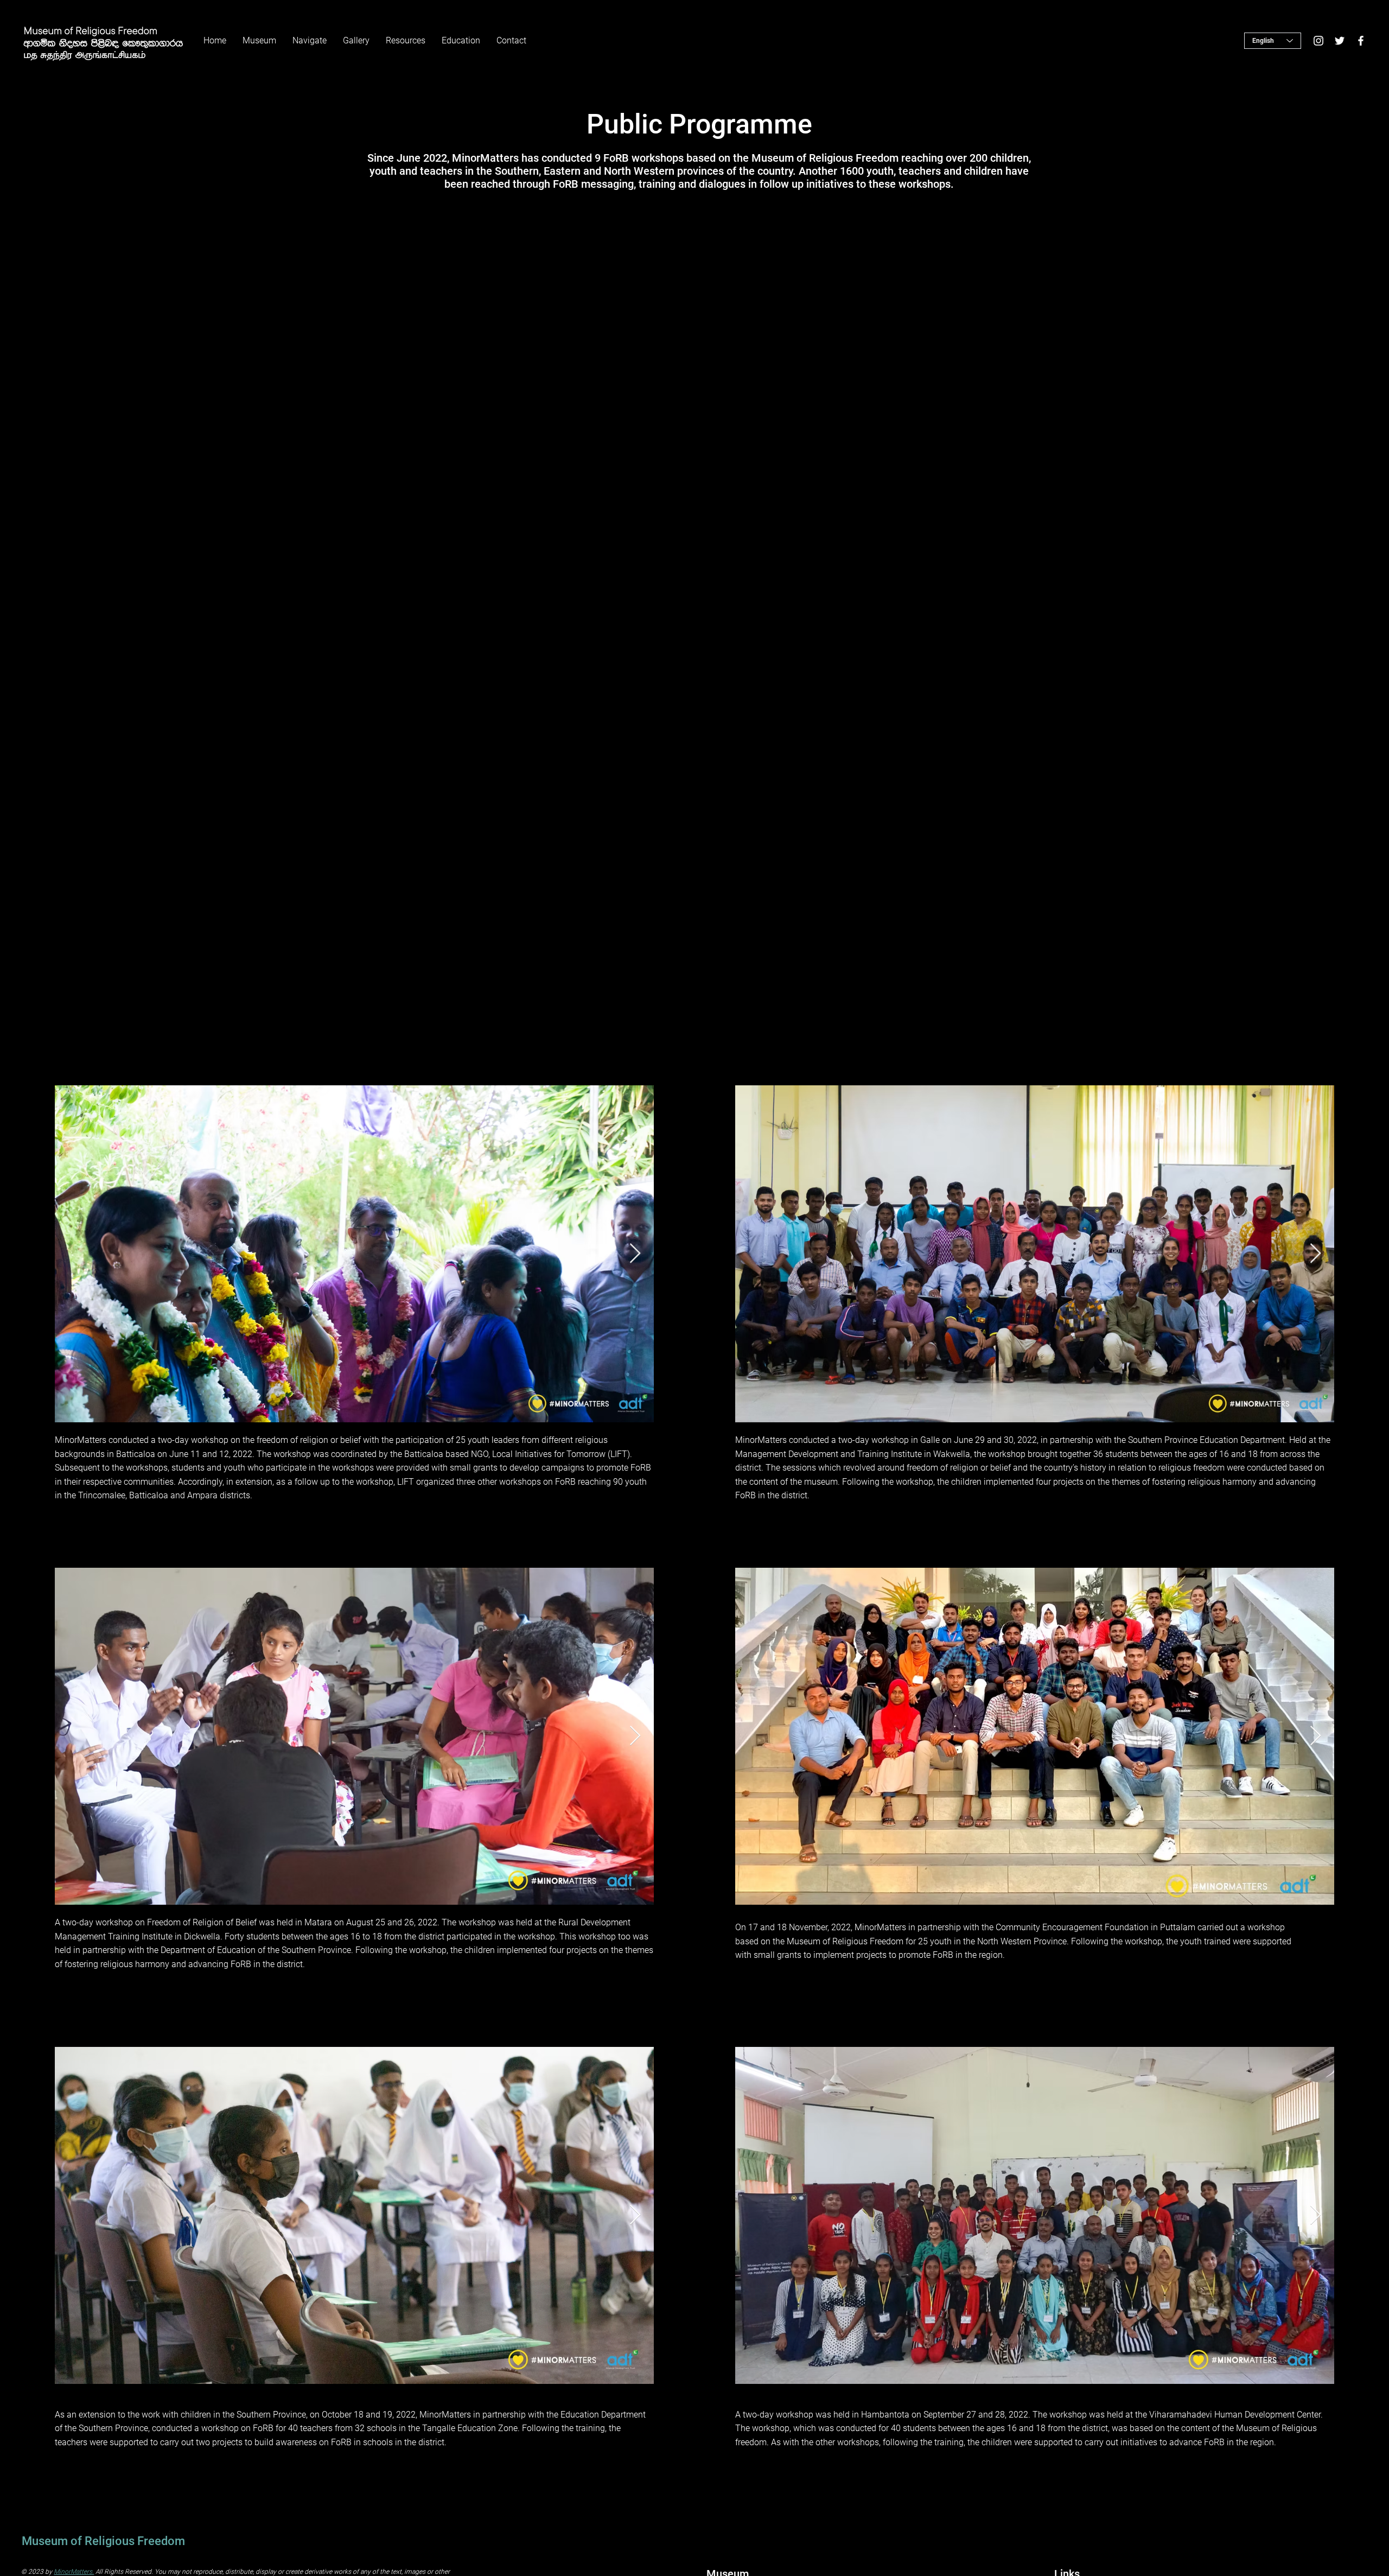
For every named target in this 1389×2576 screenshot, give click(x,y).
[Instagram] (1318, 41)
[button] (356, 41)
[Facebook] (1361, 41)
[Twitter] (1340, 41)
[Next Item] (635, 1254)
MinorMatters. (74, 2572)
